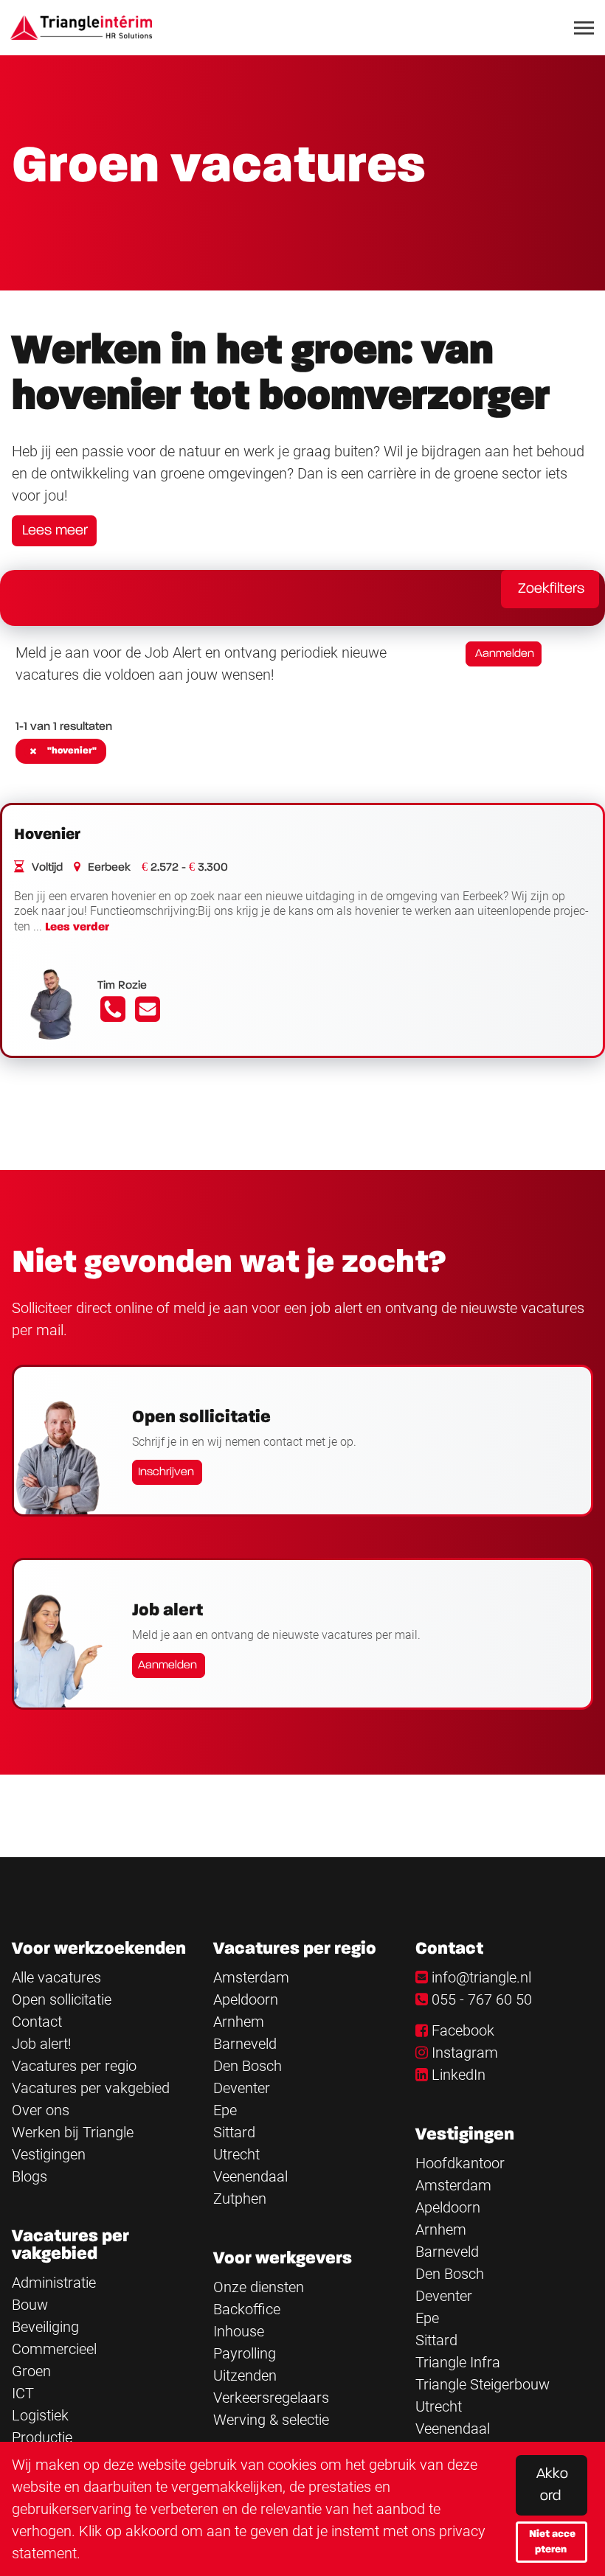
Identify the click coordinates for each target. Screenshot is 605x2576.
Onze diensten (259, 2287)
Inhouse (239, 2331)
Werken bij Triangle (73, 2132)
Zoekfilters (551, 589)
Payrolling (245, 2353)
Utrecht (236, 2154)
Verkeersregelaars (271, 2398)
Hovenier (47, 835)
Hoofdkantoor (460, 2163)
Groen (31, 2371)
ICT (23, 2393)
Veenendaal (250, 2176)
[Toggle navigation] (585, 28)
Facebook (463, 2030)
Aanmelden (505, 654)
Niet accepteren (552, 2542)
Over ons (41, 2110)
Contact (37, 2022)
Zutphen (240, 2199)
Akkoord (552, 2485)
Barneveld (245, 2044)
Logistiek (40, 2415)
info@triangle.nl (481, 1977)
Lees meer (55, 531)
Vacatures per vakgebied (91, 2088)
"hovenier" (72, 751)
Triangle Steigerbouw (483, 2384)
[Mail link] (148, 1014)
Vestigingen (49, 2154)
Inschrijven (166, 1472)
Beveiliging (45, 2327)
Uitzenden (245, 2375)
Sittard (234, 2132)
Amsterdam (251, 1977)
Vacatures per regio (74, 2066)
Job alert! (42, 2044)
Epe (225, 2110)
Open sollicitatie (62, 1999)
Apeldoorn (246, 1999)
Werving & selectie (271, 2420)
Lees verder (77, 927)
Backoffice (247, 2309)
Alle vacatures (56, 1977)
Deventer (242, 2088)
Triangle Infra (458, 2362)
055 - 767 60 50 (482, 1999)
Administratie (54, 2283)
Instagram (465, 2053)
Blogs (30, 2176)
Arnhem (239, 2022)
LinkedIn (459, 2075)
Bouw (30, 2305)
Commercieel (54, 2349)
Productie (42, 2437)
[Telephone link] (115, 1014)
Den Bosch (248, 2066)
